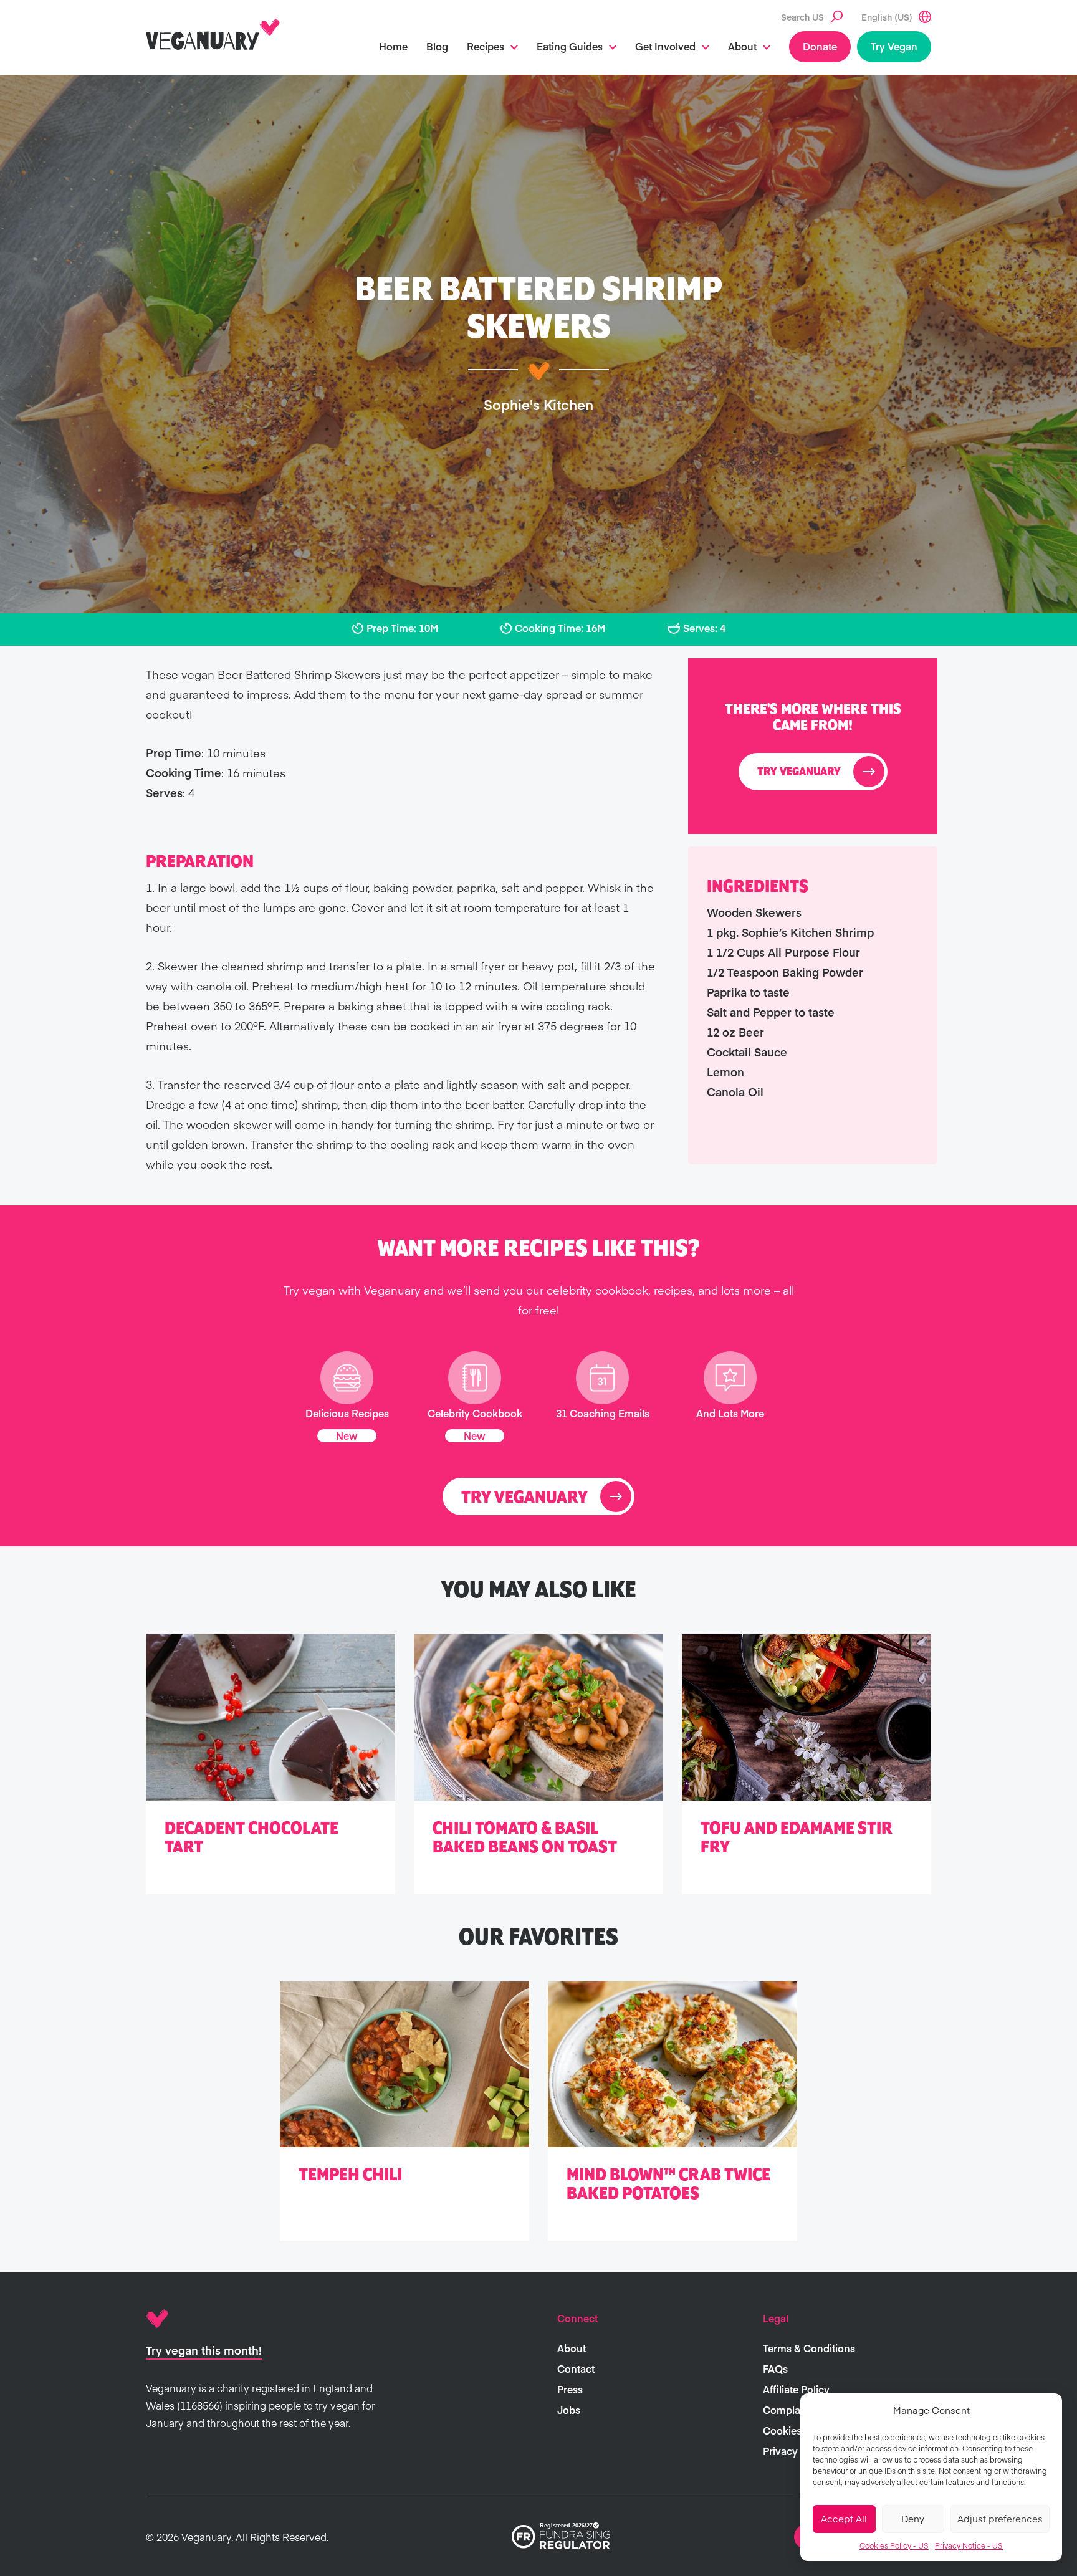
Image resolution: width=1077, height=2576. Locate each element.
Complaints (790, 2410)
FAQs (775, 2368)
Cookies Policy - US (894, 2545)
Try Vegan (894, 46)
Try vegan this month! (204, 2350)
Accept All (844, 2518)
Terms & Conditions (809, 2348)
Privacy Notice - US (969, 2545)
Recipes (486, 46)
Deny (913, 2518)
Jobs (569, 2410)
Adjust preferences (1000, 2518)
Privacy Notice (797, 2451)
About (742, 46)
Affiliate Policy (796, 2389)
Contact (576, 2368)
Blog (437, 46)
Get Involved (665, 46)
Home (393, 46)
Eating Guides (570, 46)
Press (570, 2389)
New (347, 1435)
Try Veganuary (799, 772)
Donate (820, 46)
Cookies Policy (798, 2430)
